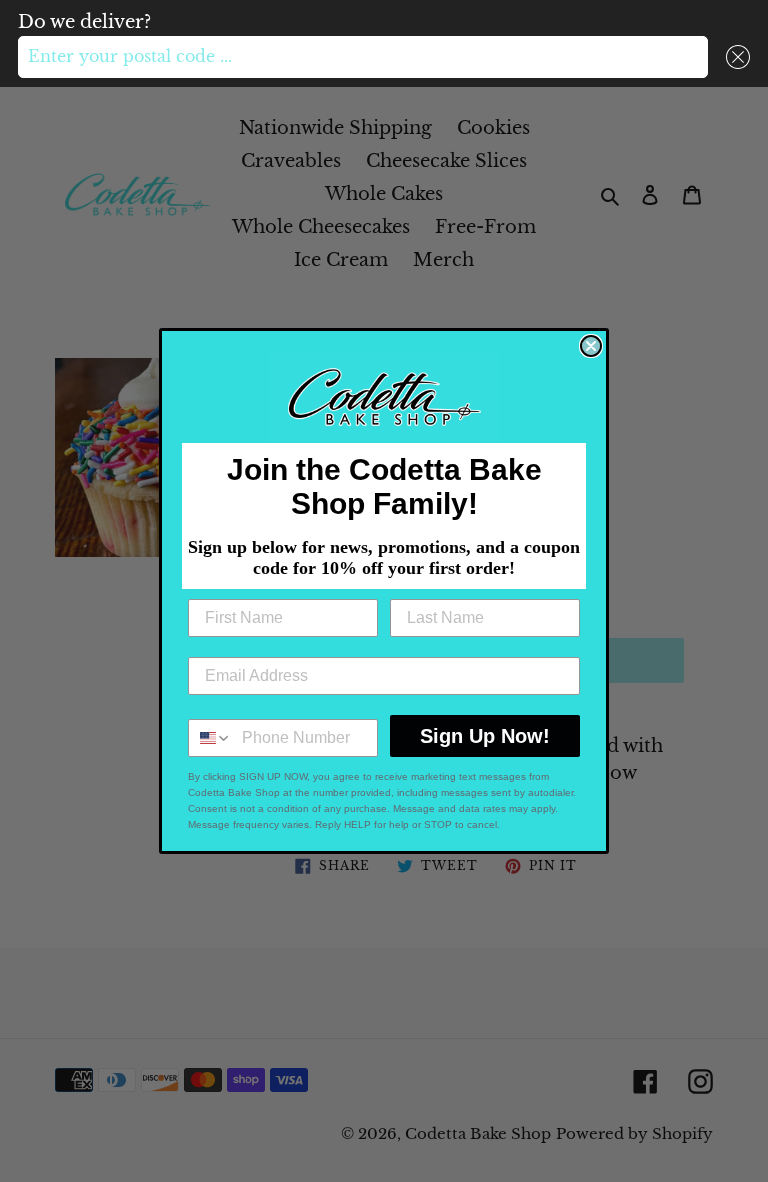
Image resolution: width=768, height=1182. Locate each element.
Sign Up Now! (485, 736)
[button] (733, 57)
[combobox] (363, 57)
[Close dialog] (591, 346)
